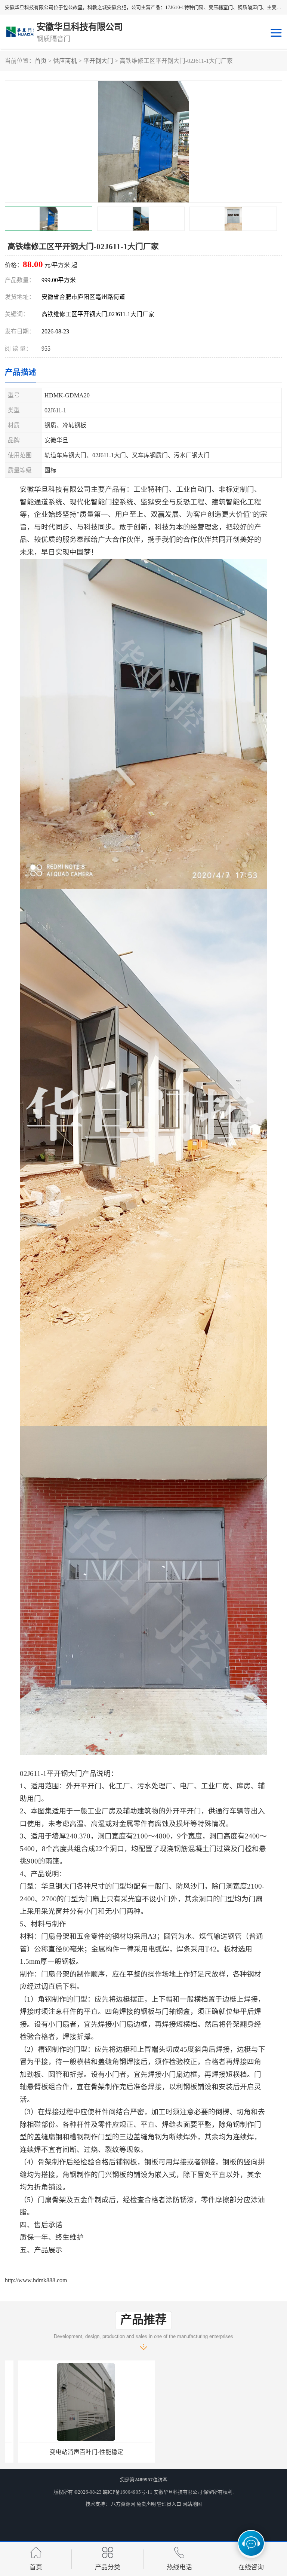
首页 (41, 61)
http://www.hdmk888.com (36, 2280)
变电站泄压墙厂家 (214, 2452)
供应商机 (65, 61)
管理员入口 (169, 2504)
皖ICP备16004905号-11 (128, 2492)
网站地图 (192, 2504)
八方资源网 (123, 2504)
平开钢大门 (98, 61)
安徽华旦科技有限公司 (178, 2492)
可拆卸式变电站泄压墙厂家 (73, 2452)
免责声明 (146, 2504)
